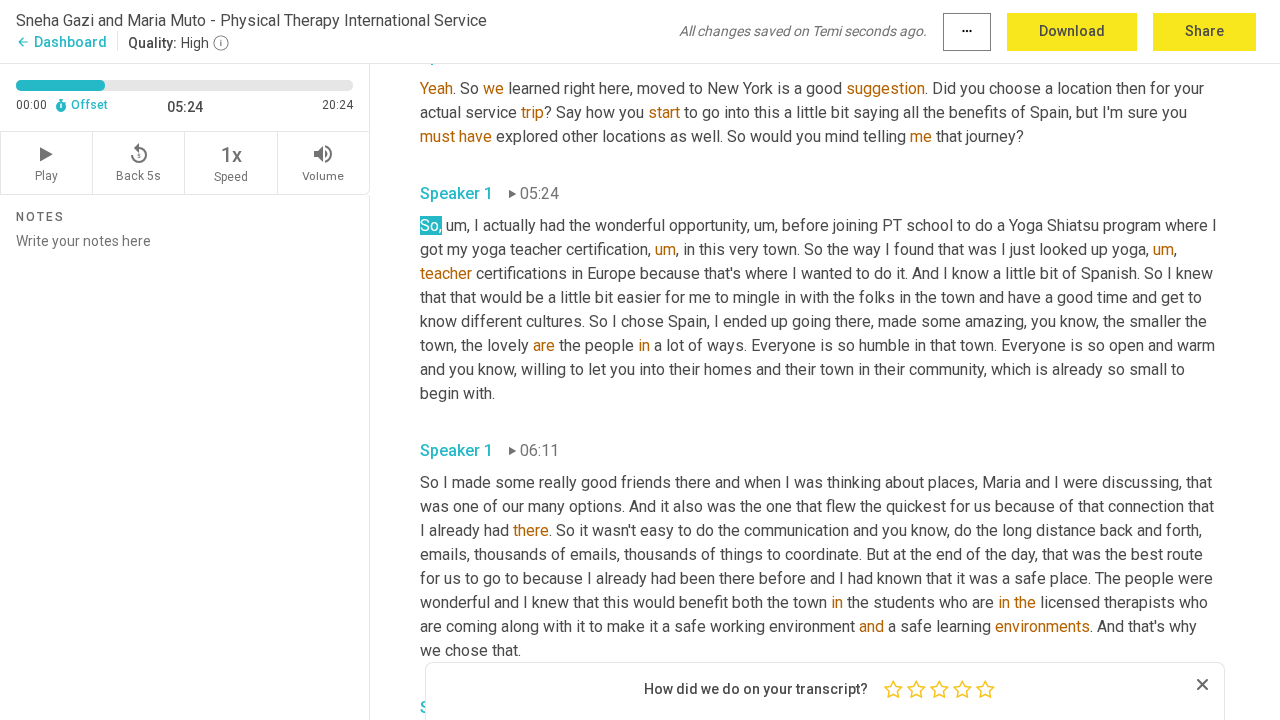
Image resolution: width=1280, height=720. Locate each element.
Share (1204, 31)
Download (1072, 31)
